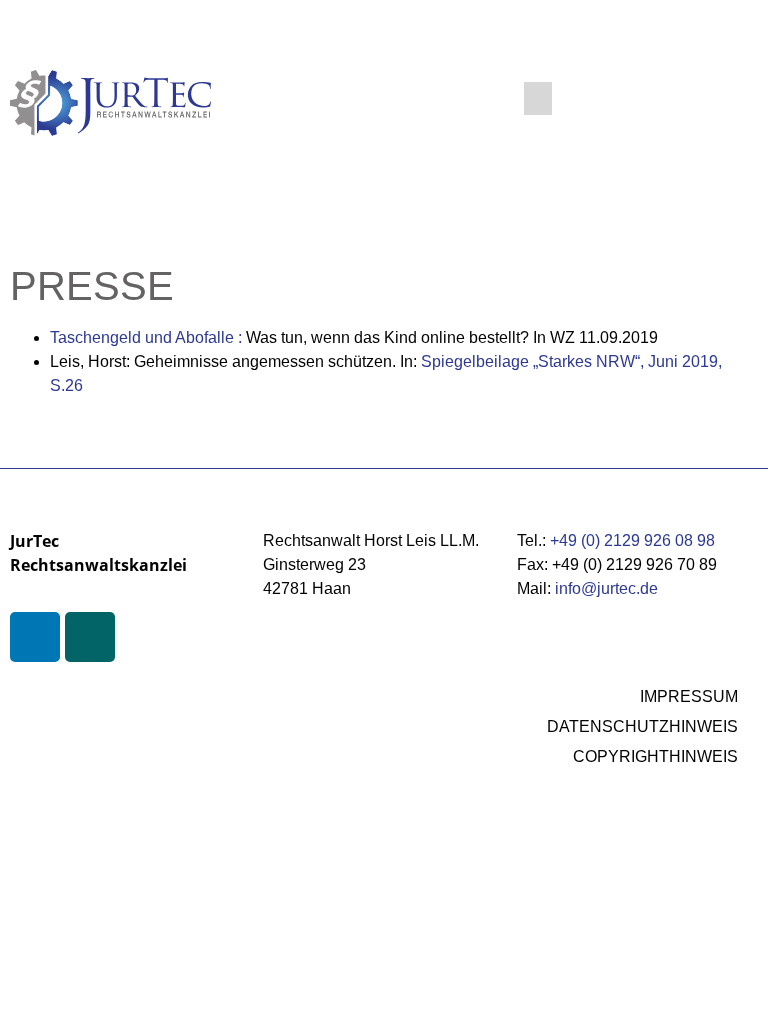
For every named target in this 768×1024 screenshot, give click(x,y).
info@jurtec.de (606, 588)
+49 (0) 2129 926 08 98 (632, 540)
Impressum (689, 696)
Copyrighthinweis (655, 756)
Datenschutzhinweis (642, 726)
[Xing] (90, 637)
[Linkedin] (35, 637)
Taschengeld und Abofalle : (148, 337)
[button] (538, 98)
